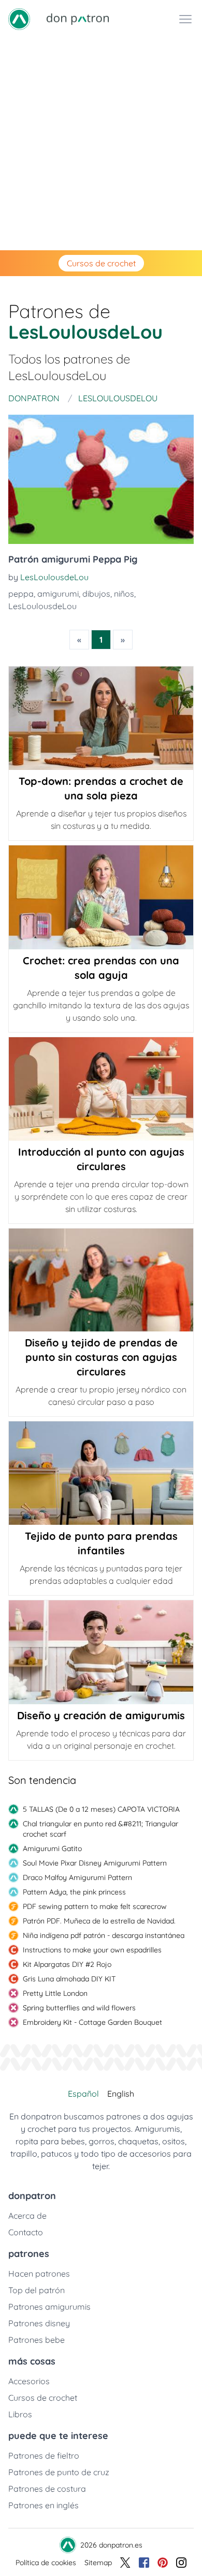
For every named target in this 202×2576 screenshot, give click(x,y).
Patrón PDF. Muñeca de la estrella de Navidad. (99, 1921)
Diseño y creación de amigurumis (101, 1715)
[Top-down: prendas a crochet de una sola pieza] (101, 718)
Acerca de (27, 2216)
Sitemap (98, 2563)
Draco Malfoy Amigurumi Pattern (77, 1877)
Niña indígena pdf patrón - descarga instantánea (104, 1935)
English (121, 2094)
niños (124, 594)
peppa (21, 594)
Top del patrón (37, 2290)
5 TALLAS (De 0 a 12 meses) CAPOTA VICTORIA (101, 1809)
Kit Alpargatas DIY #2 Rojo (67, 1964)
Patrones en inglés (44, 2505)
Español (83, 2094)
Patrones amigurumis (49, 2307)
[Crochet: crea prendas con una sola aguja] (101, 897)
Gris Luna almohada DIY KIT (69, 1979)
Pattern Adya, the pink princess (74, 1892)
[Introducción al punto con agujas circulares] (101, 1089)
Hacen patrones (39, 2274)
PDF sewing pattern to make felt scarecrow (95, 1906)
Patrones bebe (37, 2340)
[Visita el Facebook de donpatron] (144, 2563)
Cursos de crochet (101, 263)
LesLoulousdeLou (54, 577)
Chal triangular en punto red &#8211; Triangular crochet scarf (100, 1829)
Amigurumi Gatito (52, 1848)
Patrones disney (39, 2323)
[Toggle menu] (185, 19)
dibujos (96, 594)
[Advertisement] (101, 144)
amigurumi (58, 594)
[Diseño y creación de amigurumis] (101, 1652)
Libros (20, 2414)
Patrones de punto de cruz (59, 2472)
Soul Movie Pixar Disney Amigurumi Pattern (95, 1863)
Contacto (26, 2232)
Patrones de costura (47, 2489)
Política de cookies (46, 2563)
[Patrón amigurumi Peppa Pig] (101, 479)
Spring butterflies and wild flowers (79, 2008)
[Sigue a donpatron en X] (125, 2563)
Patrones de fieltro (44, 2456)
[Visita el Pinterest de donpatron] (163, 2563)
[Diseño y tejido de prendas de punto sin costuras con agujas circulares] (101, 1280)
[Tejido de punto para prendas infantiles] (101, 1473)
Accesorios (29, 2381)
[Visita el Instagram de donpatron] (181, 2563)
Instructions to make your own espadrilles (92, 1950)
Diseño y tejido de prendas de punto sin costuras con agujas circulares (101, 1357)
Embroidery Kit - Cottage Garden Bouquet (92, 2022)
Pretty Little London (55, 1993)
